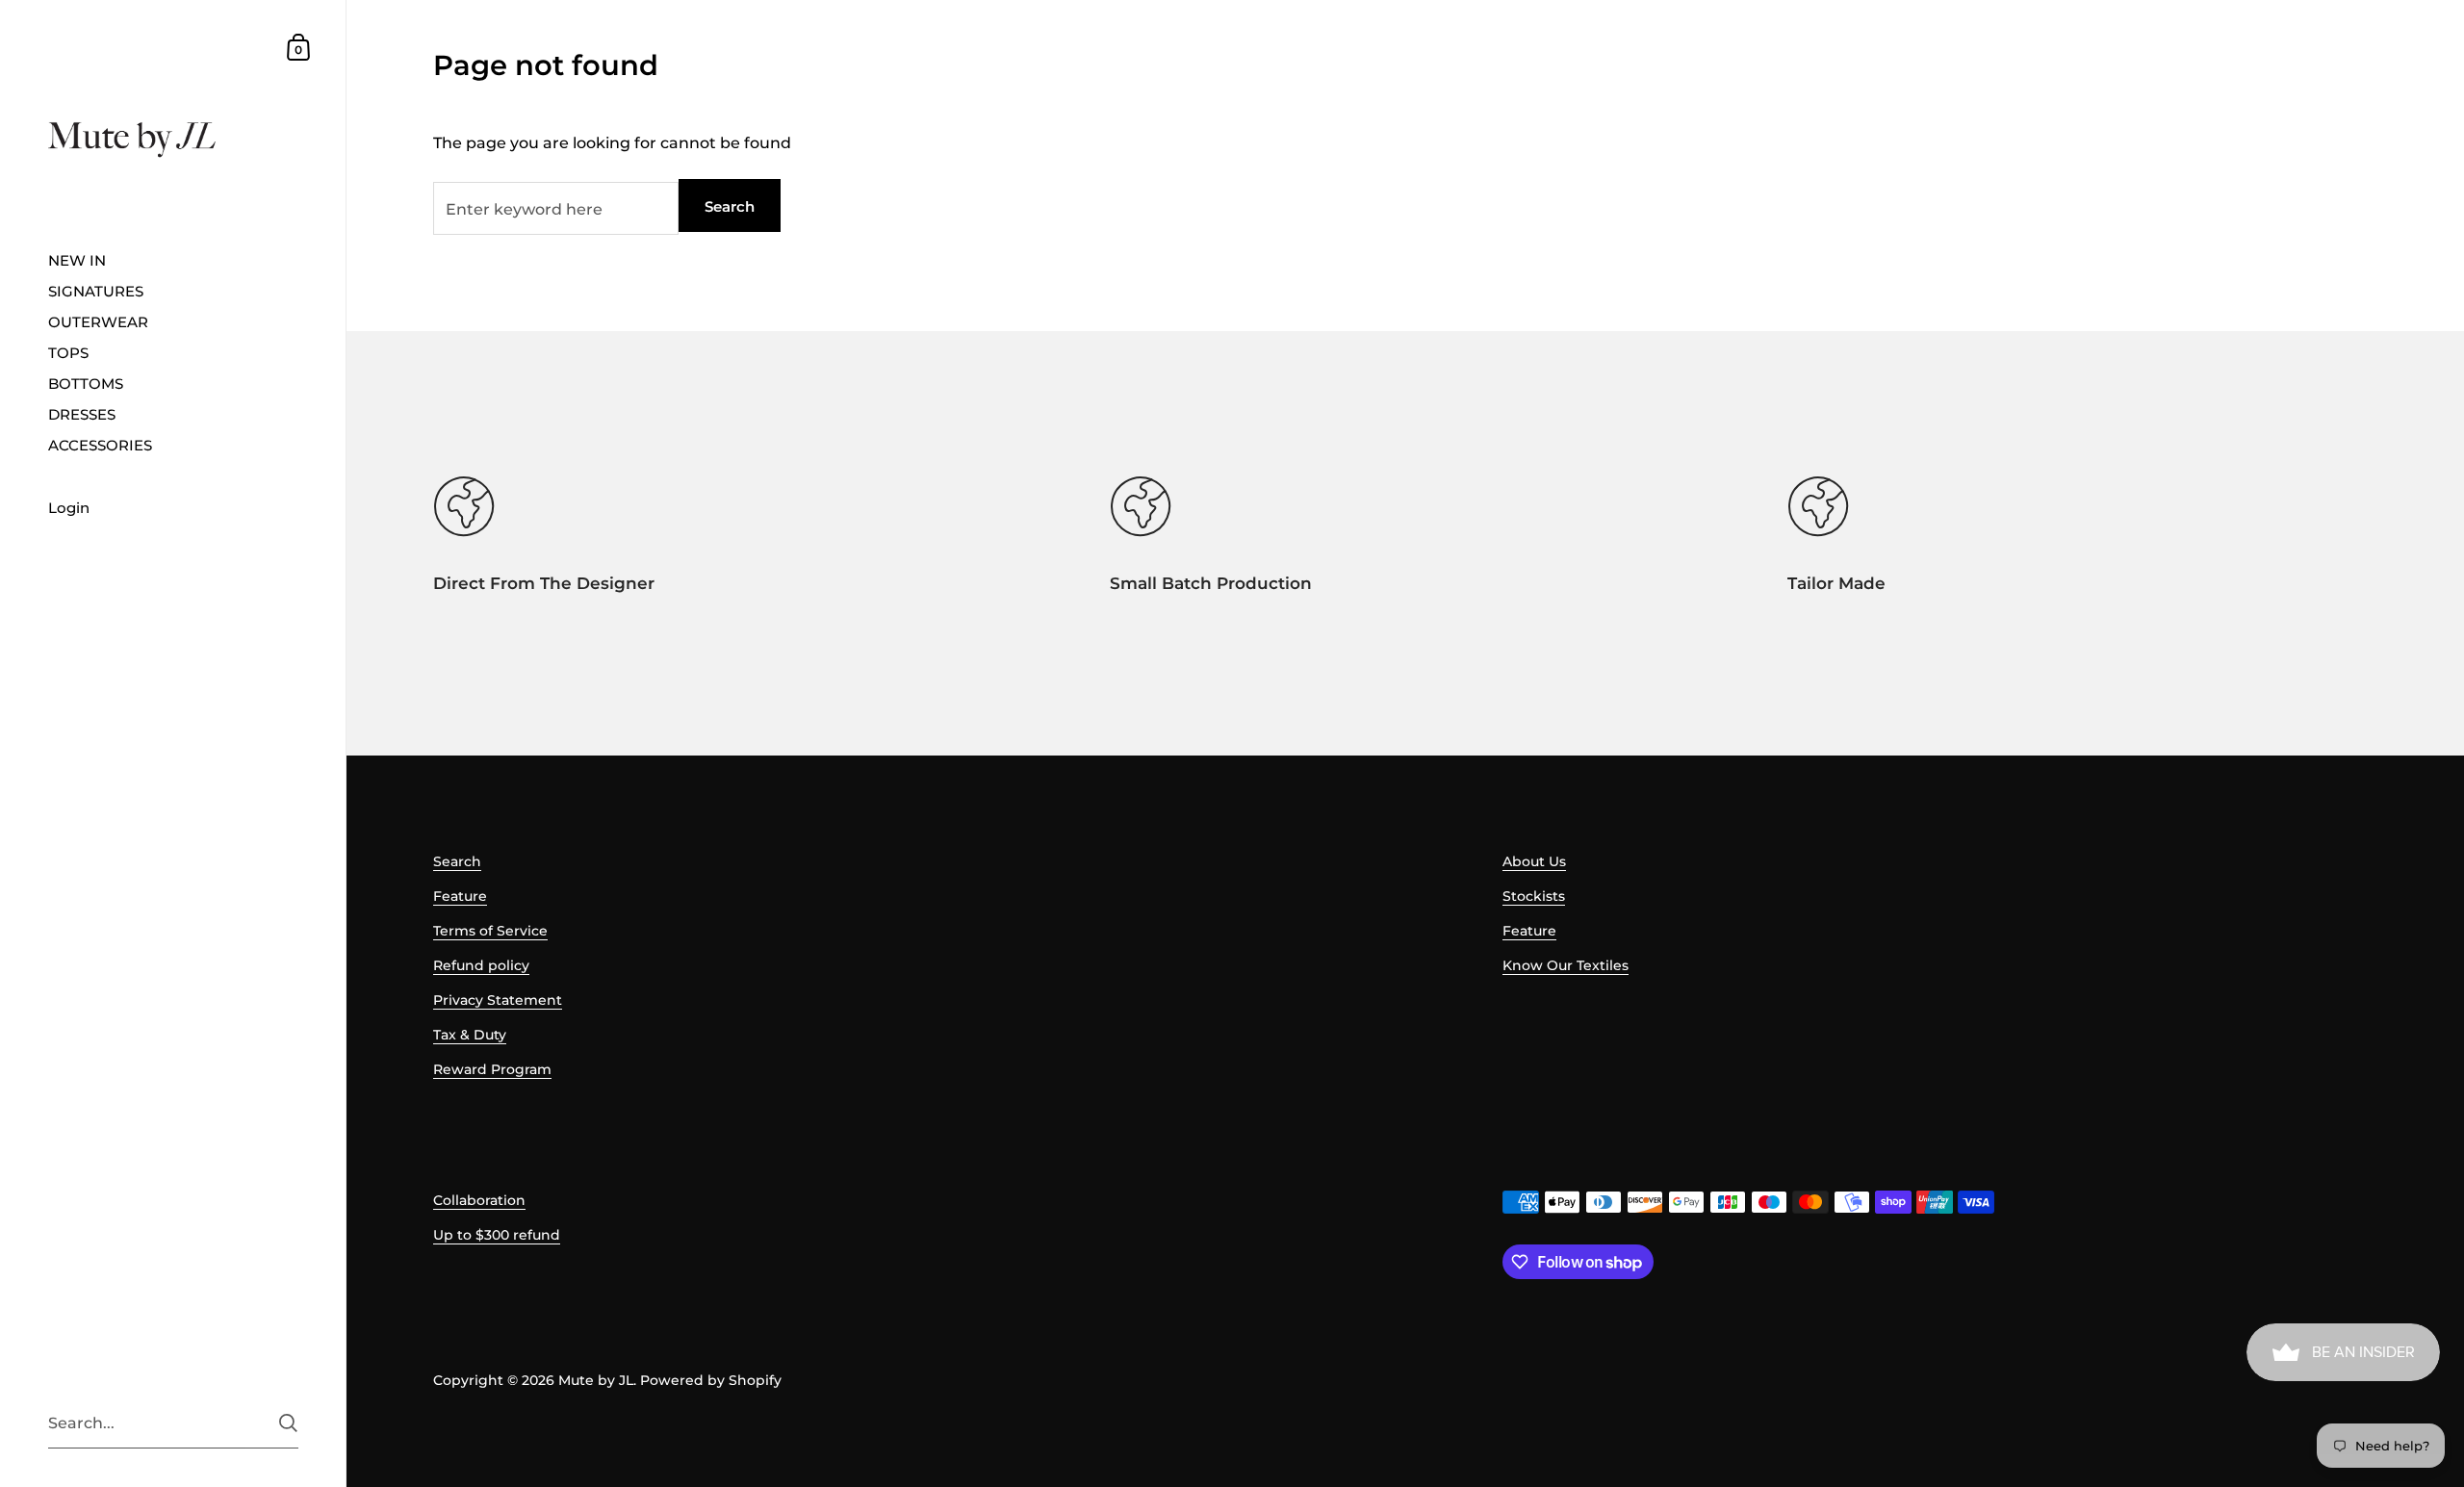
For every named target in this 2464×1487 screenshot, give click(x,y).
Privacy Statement (498, 1000)
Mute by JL (596, 1380)
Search (730, 206)
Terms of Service (490, 931)
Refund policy (481, 965)
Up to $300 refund (497, 1235)
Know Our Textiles (1566, 965)
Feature (460, 896)
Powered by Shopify (711, 1380)
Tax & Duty (470, 1035)
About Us (1534, 861)
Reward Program (492, 1069)
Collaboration (479, 1200)
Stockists (1534, 896)
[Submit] (288, 1423)
